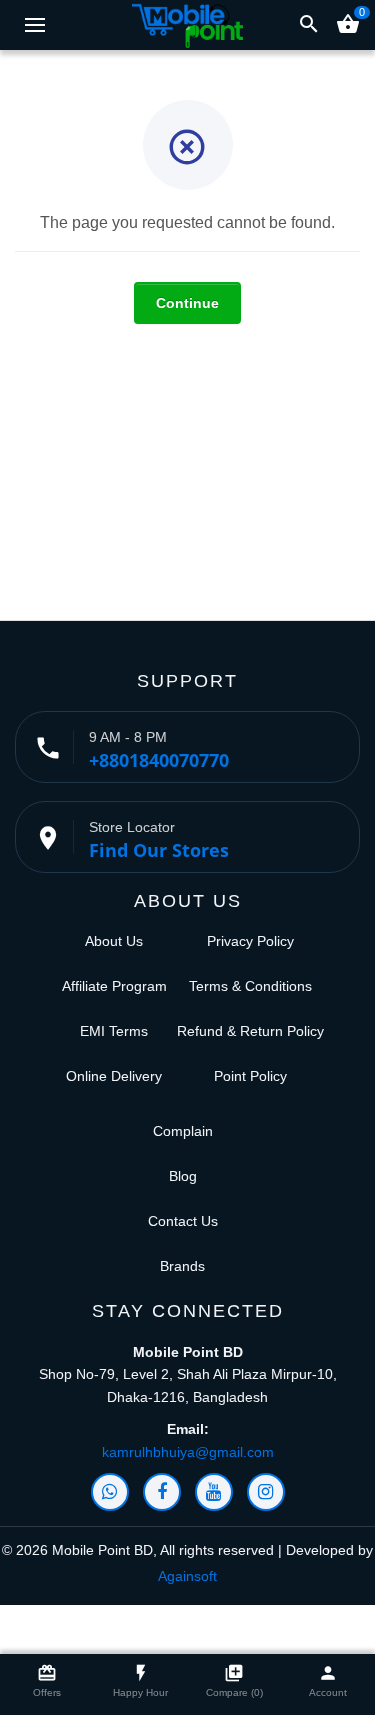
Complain (183, 1131)
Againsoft (187, 1576)
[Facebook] (162, 1492)
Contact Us (183, 1221)
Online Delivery (114, 1076)
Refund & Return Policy (250, 1031)
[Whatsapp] (110, 1492)
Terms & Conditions (250, 986)
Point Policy (250, 1076)
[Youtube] (214, 1492)
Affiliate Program (114, 986)
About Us (114, 941)
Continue (187, 303)
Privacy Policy (250, 941)
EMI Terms (114, 1031)
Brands (182, 1266)
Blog (183, 1176)
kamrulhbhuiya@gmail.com (188, 1452)
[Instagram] (266, 1492)
